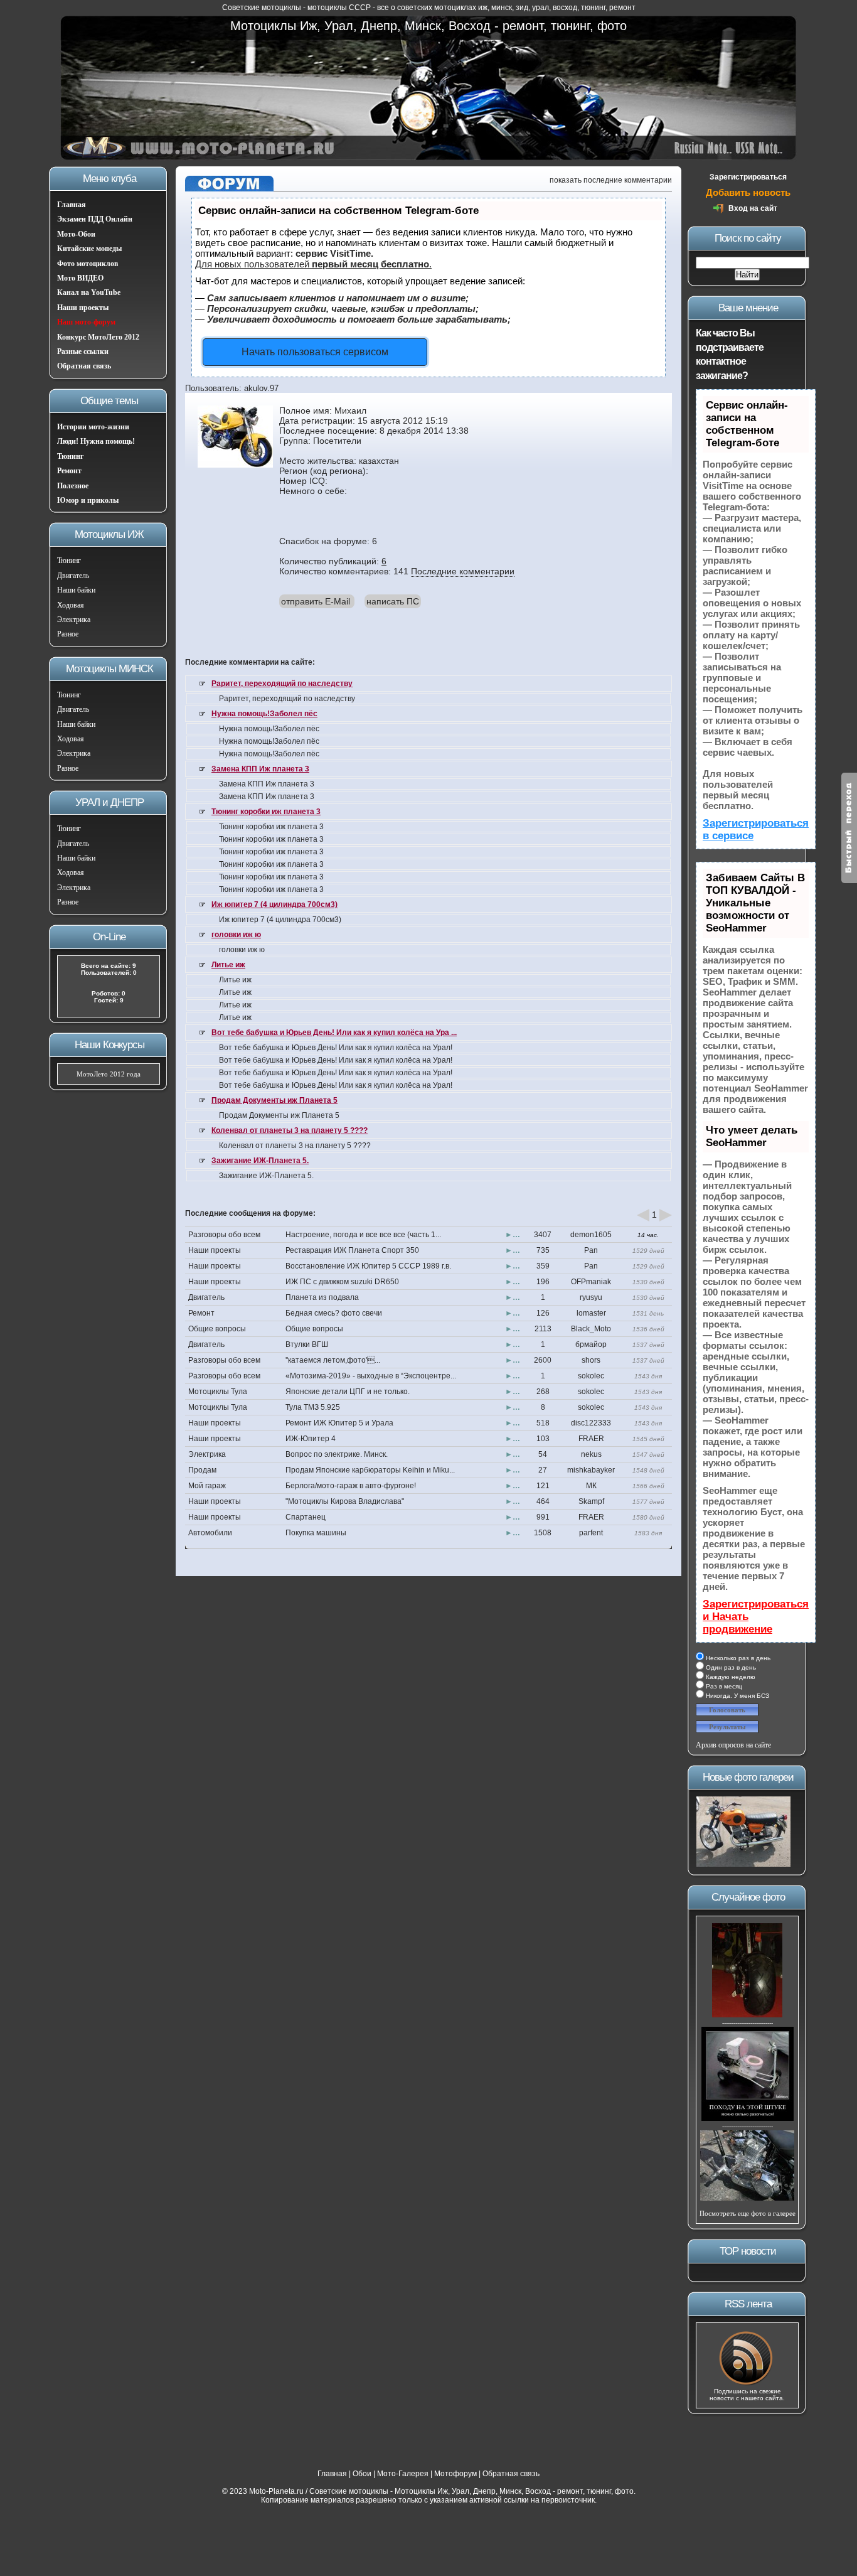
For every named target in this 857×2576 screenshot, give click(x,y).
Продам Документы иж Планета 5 (274, 1100)
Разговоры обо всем (224, 1235)
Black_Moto (591, 1329)
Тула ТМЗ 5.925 (313, 1407)
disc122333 (591, 1423)
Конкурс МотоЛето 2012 (98, 337)
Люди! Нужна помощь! (96, 441)
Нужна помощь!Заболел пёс (264, 714)
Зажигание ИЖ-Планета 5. (260, 1161)
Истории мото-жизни (93, 427)
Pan (591, 1250)
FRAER (591, 1439)
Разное (68, 634)
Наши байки (76, 590)
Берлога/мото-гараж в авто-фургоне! (351, 1486)
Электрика (74, 620)
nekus (591, 1454)
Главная (72, 205)
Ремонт (69, 471)
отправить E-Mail (316, 601)
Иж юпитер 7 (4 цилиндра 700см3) (274, 904)
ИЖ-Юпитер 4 (311, 1439)
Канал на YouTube (89, 292)
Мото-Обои (76, 234)
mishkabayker (591, 1470)
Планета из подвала (322, 1297)
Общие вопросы (217, 1329)
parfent (591, 1533)
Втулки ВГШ (307, 1344)
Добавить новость (748, 192)
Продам (202, 1470)
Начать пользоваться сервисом (315, 352)
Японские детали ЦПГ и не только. (348, 1392)
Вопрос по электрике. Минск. (337, 1454)
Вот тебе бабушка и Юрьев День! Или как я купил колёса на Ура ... (334, 1033)
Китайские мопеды (89, 249)
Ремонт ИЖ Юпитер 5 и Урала (339, 1423)
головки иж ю (236, 935)
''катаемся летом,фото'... (333, 1360)
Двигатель (73, 576)
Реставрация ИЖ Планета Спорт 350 (352, 1250)
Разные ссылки (83, 352)
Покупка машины (316, 1533)
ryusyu (591, 1297)
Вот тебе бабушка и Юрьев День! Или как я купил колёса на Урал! (336, 1048)
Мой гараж (207, 1486)
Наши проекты (83, 308)
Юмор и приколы (88, 500)
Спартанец (306, 1517)
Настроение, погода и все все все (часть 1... (363, 1235)
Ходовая (71, 605)
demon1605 (591, 1235)
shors (591, 1360)
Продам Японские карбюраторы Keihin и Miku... (370, 1470)
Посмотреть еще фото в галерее (748, 2213)
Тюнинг (70, 456)
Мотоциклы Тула (218, 1392)
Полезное (73, 486)
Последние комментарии (463, 571)
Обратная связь (84, 366)
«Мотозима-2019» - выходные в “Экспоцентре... (371, 1376)
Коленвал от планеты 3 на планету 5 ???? (290, 1130)
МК (591, 1486)
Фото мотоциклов (88, 264)
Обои (362, 2474)
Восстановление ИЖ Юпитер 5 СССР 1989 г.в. (368, 1266)
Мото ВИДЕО (80, 278)
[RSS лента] (747, 2384)
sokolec (591, 1376)
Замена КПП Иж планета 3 (260, 769)
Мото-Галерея (403, 2474)
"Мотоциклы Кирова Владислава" (345, 1501)
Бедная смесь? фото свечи (334, 1313)
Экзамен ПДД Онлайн (95, 219)
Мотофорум (455, 2474)
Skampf (591, 1501)
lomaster (591, 1313)
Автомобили (210, 1533)
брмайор (591, 1344)
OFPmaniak (591, 1282)
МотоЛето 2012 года (109, 1074)
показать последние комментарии (611, 180)
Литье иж (228, 965)
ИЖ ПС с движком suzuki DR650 (342, 1282)
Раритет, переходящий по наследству (282, 684)
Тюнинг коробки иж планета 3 (266, 812)
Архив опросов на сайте (733, 1745)
